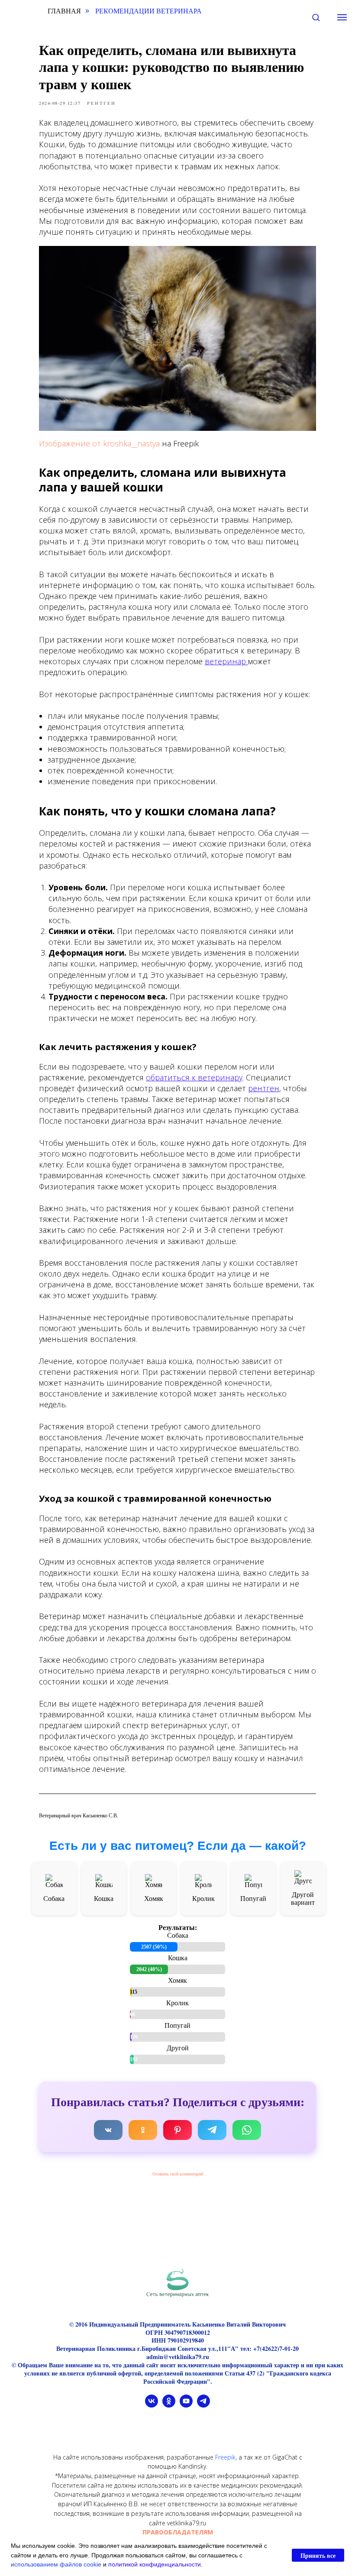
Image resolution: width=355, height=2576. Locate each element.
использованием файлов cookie (56, 2564)
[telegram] (203, 2405)
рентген (264, 1088)
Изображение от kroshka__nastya (99, 443)
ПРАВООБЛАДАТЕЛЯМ (178, 2532)
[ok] (169, 2405)
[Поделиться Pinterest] (177, 2130)
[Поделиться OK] (143, 2130)
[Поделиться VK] (108, 2130)
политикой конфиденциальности (155, 2564)
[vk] (152, 2405)
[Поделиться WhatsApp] (247, 2130)
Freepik (225, 2457)
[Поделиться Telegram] (212, 2130)
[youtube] (186, 2405)
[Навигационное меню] (342, 17)
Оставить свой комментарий (178, 2174)
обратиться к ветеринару (194, 1077)
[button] (316, 17)
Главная (64, 11)
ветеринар (226, 661)
